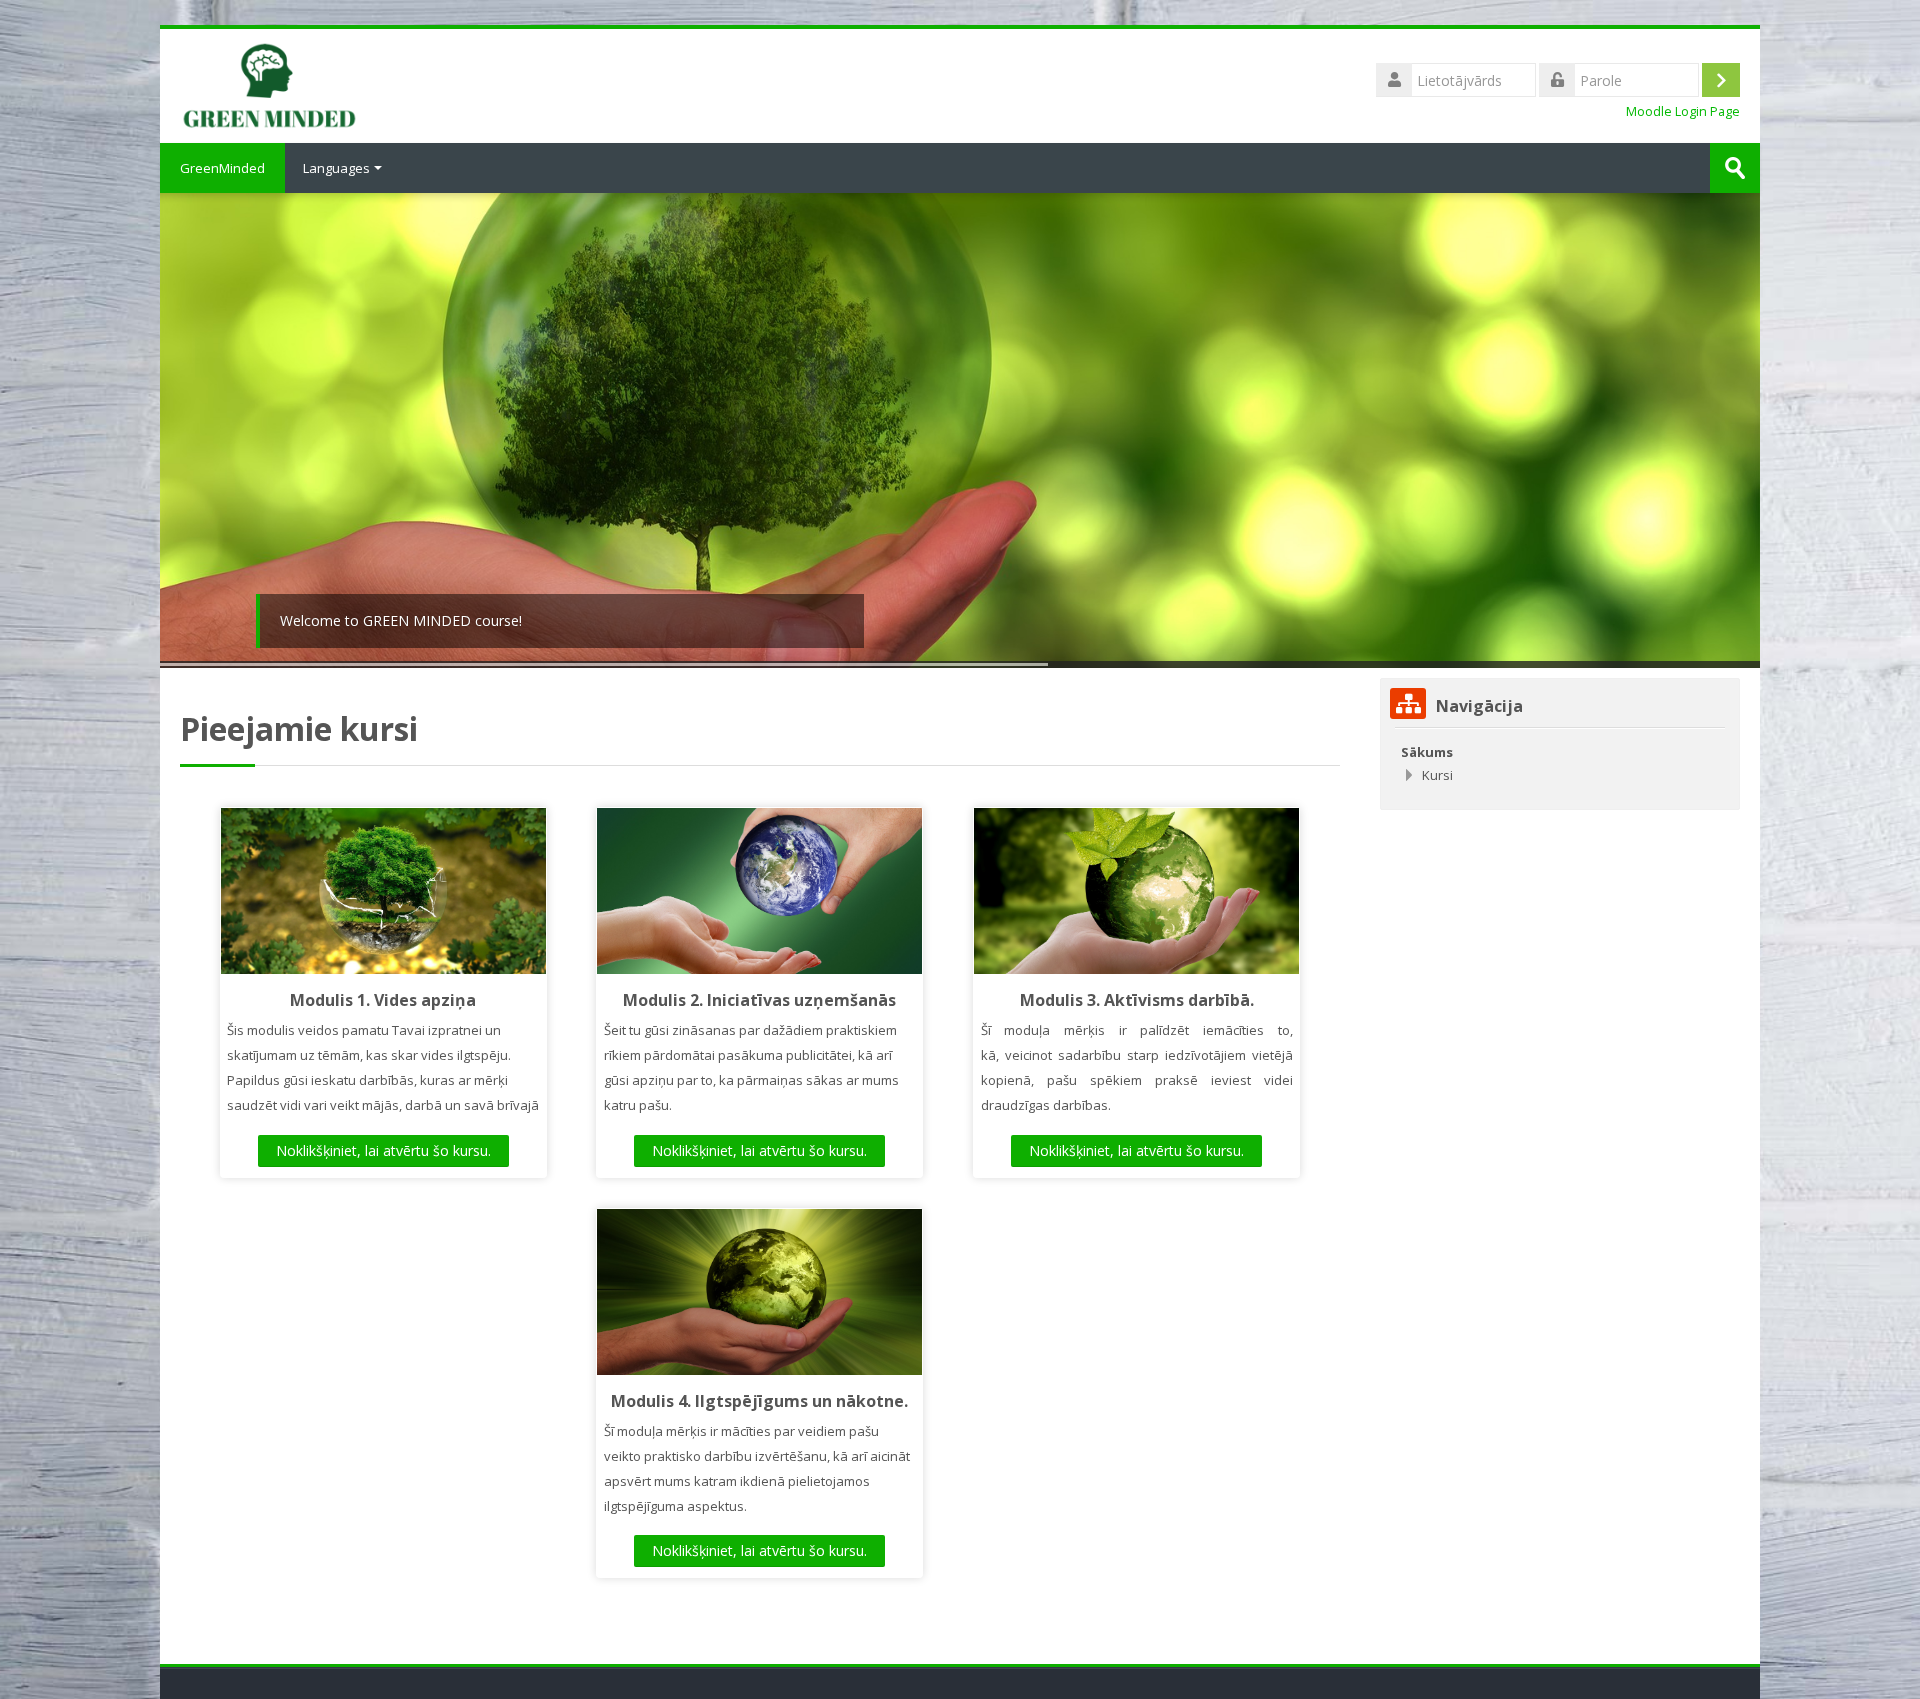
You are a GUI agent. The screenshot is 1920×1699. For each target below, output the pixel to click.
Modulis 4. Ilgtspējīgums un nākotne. (759, 1401)
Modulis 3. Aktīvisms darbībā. (1137, 1000)
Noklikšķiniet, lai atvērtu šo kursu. (383, 1150)
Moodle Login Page (1683, 111)
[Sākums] (269, 84)
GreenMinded (222, 168)
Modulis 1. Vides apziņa (383, 1000)
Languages (336, 168)
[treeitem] (1560, 763)
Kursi (1437, 775)
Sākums (1427, 752)
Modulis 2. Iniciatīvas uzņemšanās (759, 1000)
